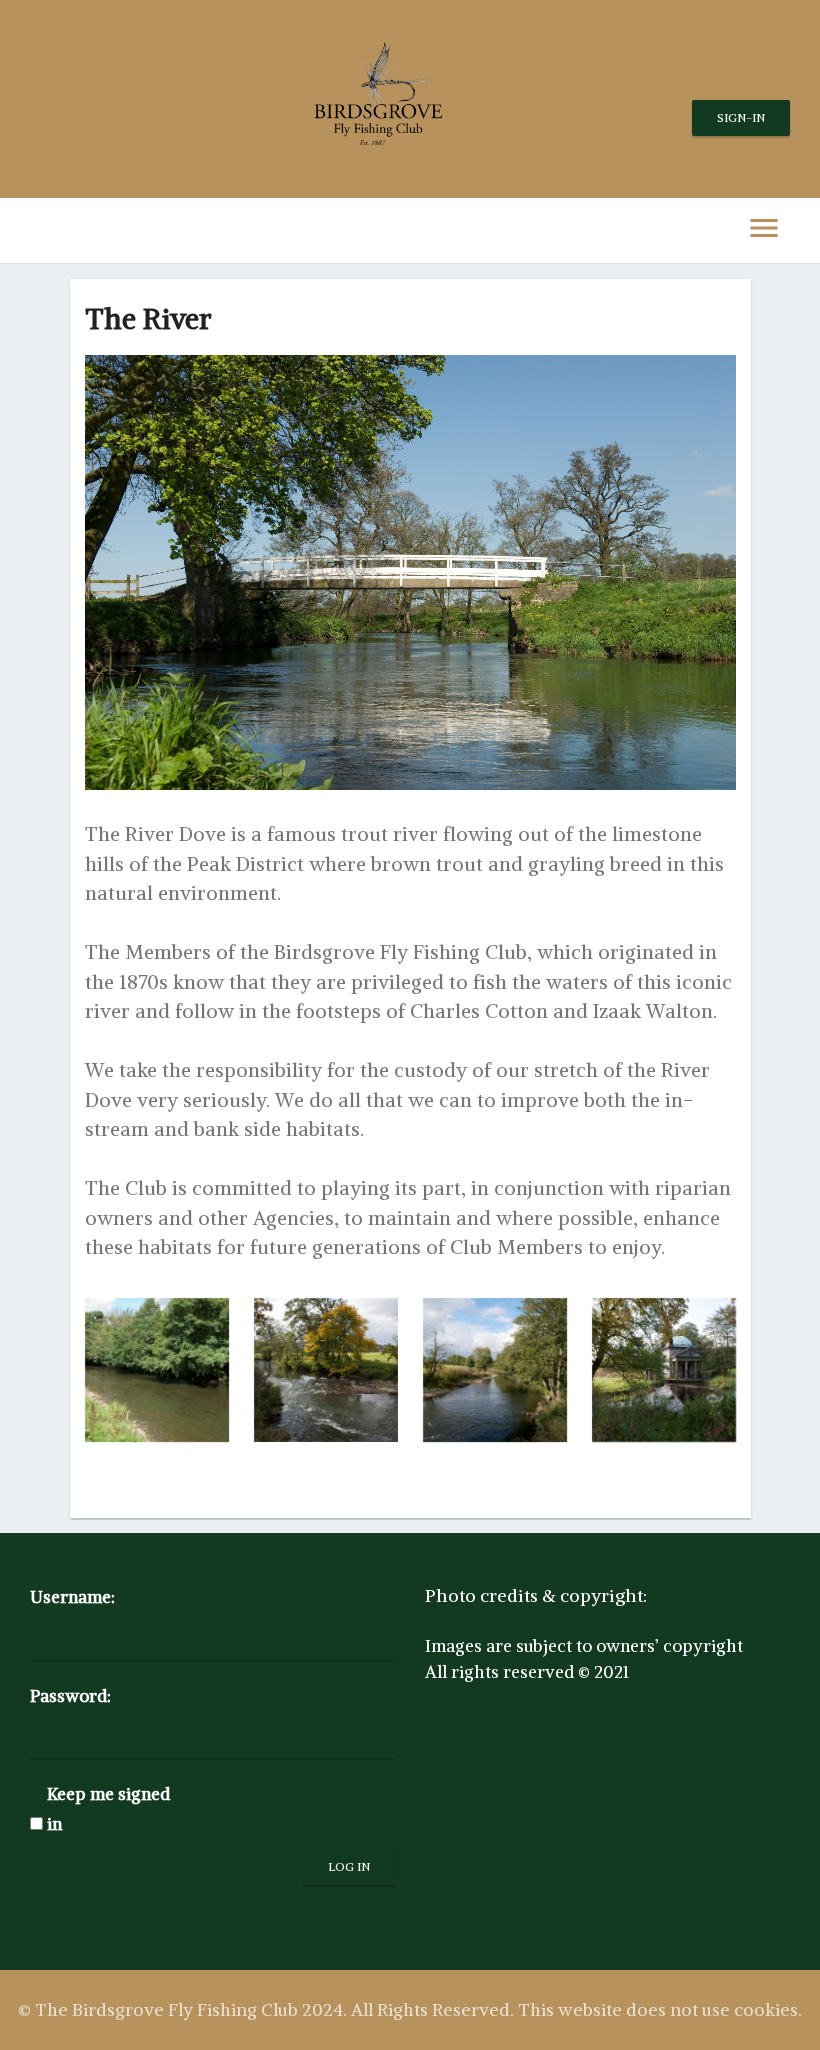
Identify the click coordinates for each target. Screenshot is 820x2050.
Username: (72, 1597)
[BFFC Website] (664, 1370)
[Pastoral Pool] (326, 1370)
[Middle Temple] (495, 1370)
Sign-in (741, 117)
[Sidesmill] (157, 1370)
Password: (70, 1696)
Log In (349, 1866)
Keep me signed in (108, 1808)
